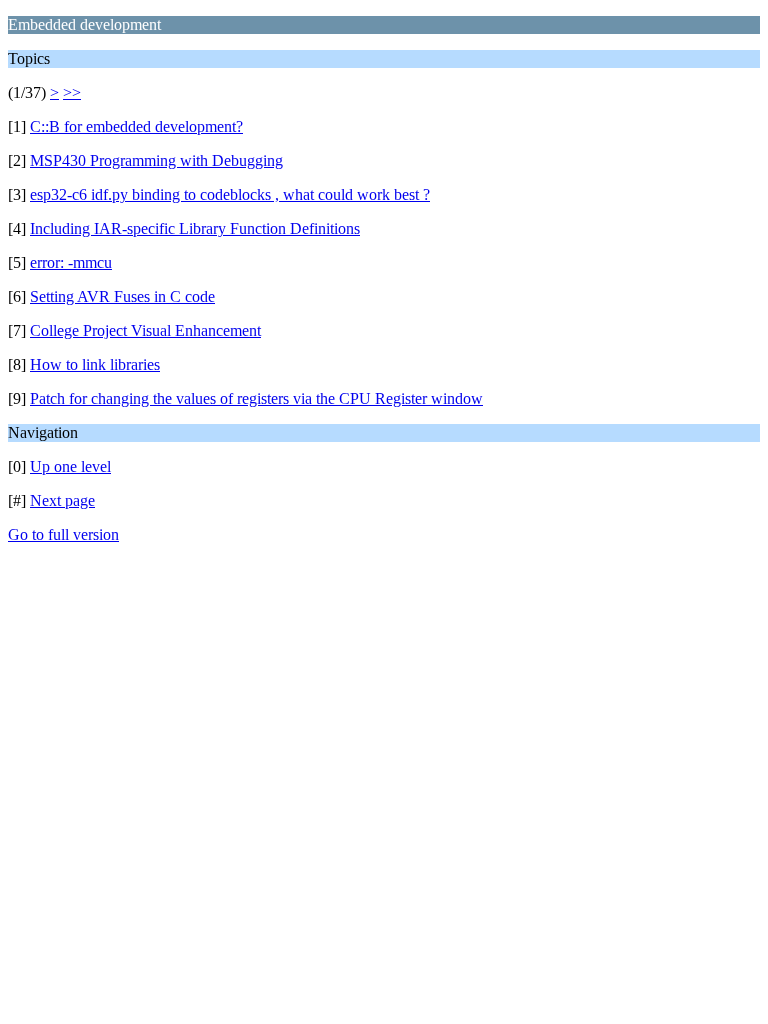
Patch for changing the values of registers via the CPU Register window (256, 398)
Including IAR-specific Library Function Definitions (195, 228)
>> (72, 92)
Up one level (70, 466)
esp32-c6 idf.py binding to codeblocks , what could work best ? (230, 194)
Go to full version (63, 534)
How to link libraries (95, 364)
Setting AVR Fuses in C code (122, 296)
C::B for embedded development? (136, 126)
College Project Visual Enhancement (145, 330)
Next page (62, 500)
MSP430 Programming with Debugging (156, 160)
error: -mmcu (71, 262)
